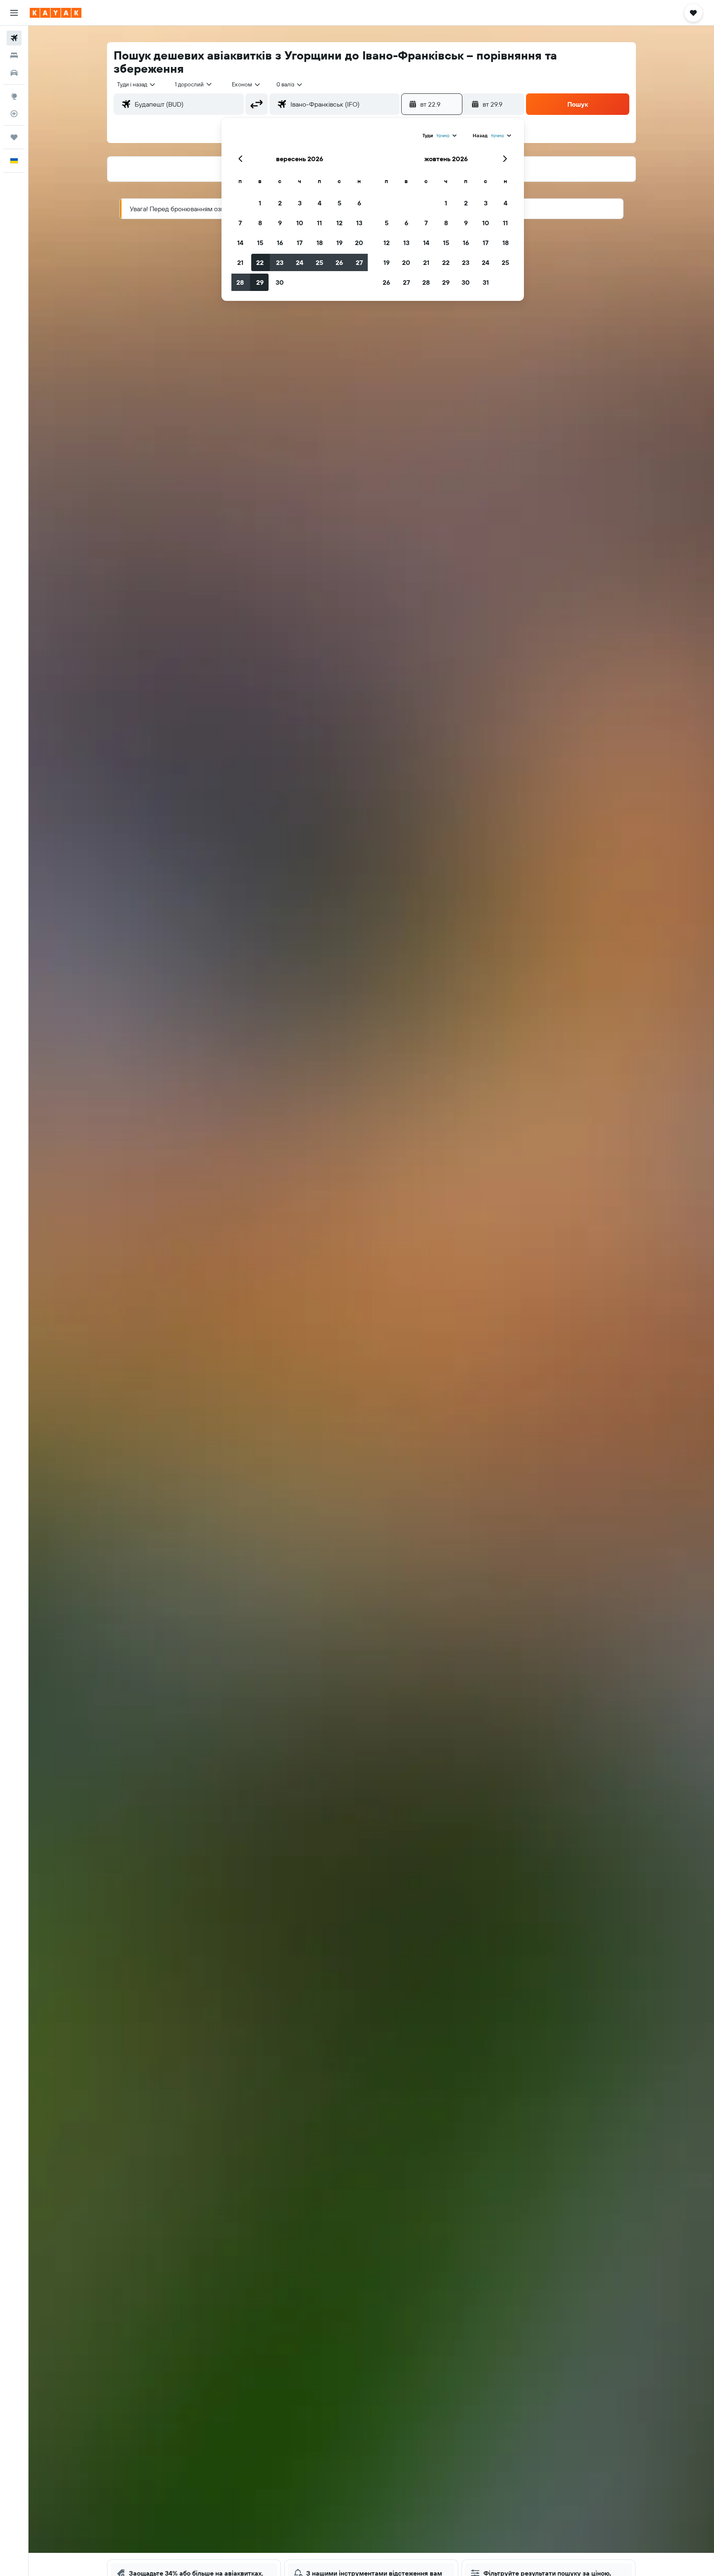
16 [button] (280, 243)
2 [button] (280, 203)
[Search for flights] (14, 38)
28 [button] (240, 282)
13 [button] (359, 223)
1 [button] (260, 203)
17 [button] (300, 243)
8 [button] (260, 223)
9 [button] (280, 223)
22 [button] (260, 262)
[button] (14, 13)
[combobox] (137, 84)
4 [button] (320, 203)
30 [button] (280, 282)
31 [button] (486, 282)
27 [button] (359, 262)
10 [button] (300, 223)
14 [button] (240, 243)
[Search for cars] (14, 73)
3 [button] (300, 203)
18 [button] (320, 243)
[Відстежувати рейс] (14, 114)
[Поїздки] (14, 137)
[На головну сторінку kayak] (56, 13)
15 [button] (260, 243)
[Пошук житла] (14, 55)
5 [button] (339, 203)
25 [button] (319, 262)
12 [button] (339, 223)
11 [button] (319, 223)
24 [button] (300, 262)
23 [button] (280, 262)
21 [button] (240, 262)
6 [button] (359, 203)
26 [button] (339, 262)
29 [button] (260, 282)
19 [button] (339, 243)
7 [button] (240, 223)
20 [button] (359, 243)
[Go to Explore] (14, 96)
